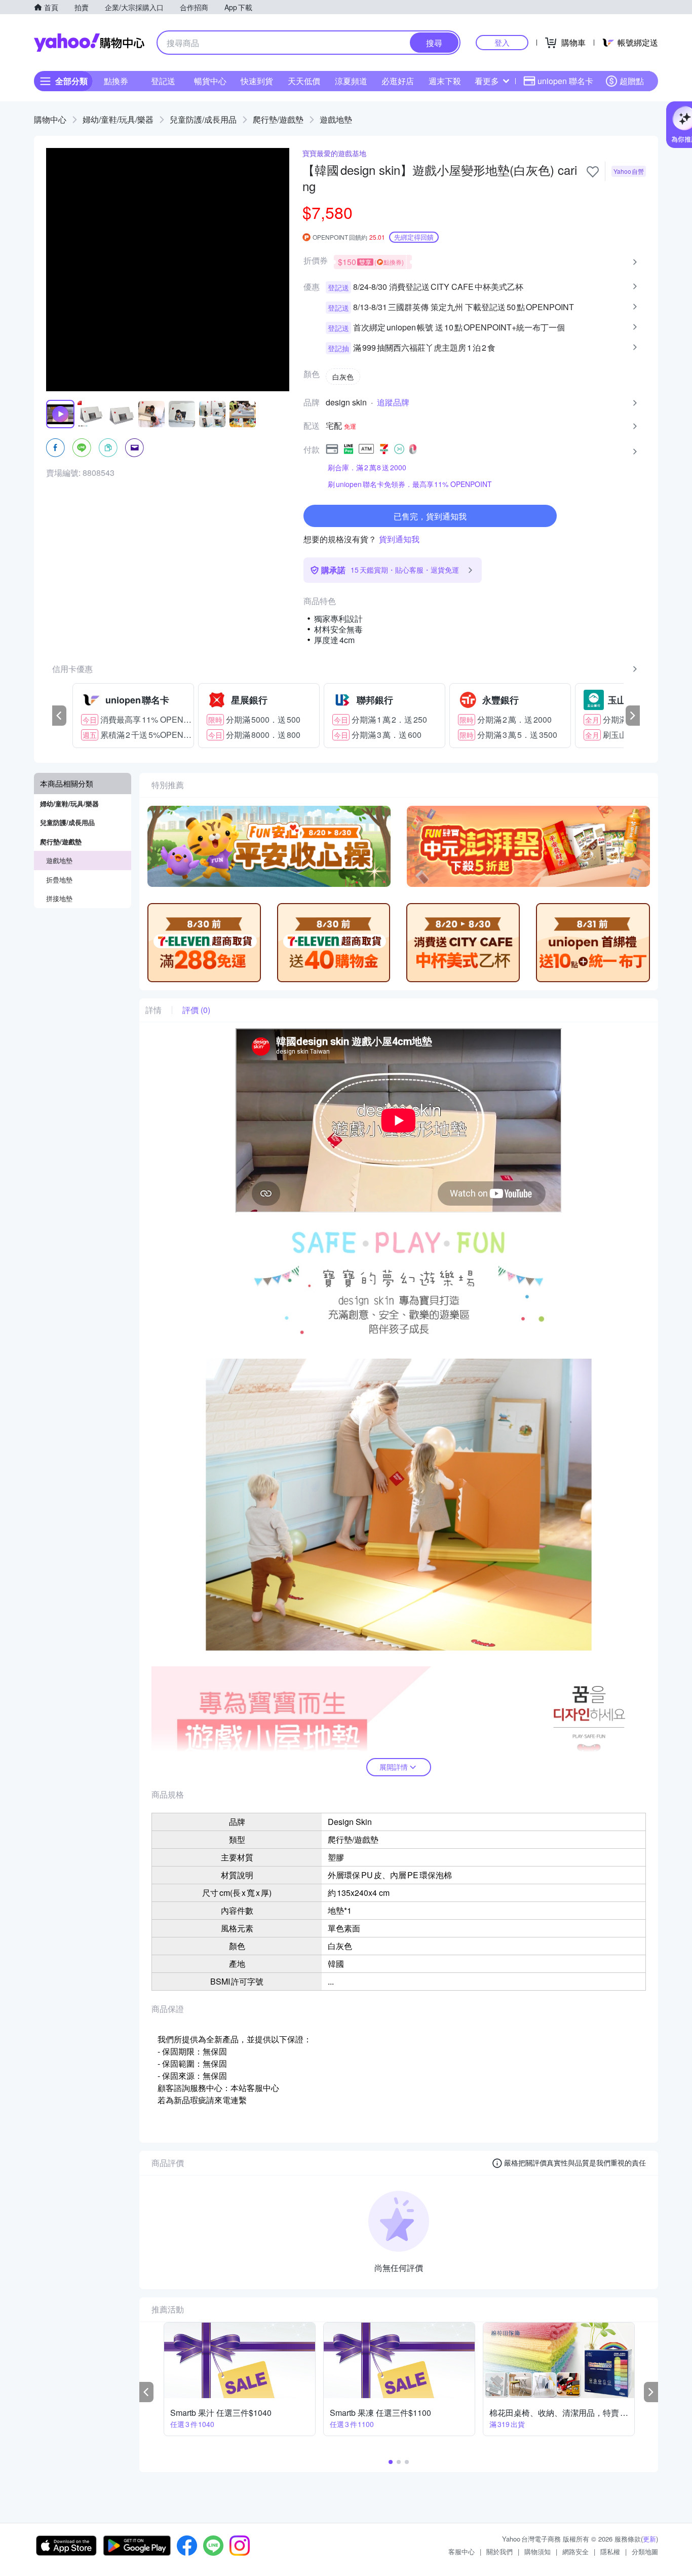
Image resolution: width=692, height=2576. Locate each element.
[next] (633, 716)
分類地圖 (645, 2551)
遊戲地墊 (336, 119)
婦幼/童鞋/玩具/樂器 (118, 119)
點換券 (116, 81)
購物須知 (537, 2551)
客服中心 (462, 2551)
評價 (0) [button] (196, 1010)
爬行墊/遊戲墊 (278, 119)
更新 (649, 2539)
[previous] (59, 716)
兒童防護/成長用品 (203, 119)
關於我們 (499, 2551)
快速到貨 (257, 81)
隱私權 (610, 2551)
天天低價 (304, 81)
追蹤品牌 (393, 402)
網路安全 (575, 2551)
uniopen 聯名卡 (565, 81)
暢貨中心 (210, 81)
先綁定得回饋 (414, 237)
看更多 (487, 81)
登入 (502, 42)
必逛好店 (398, 81)
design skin (346, 402)
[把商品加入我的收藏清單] (593, 172)
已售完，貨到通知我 (430, 516)
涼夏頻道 (351, 81)
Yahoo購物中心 (89, 43)
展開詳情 (394, 1767)
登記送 (163, 81)
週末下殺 (445, 81)
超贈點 (632, 81)
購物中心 (50, 119)
